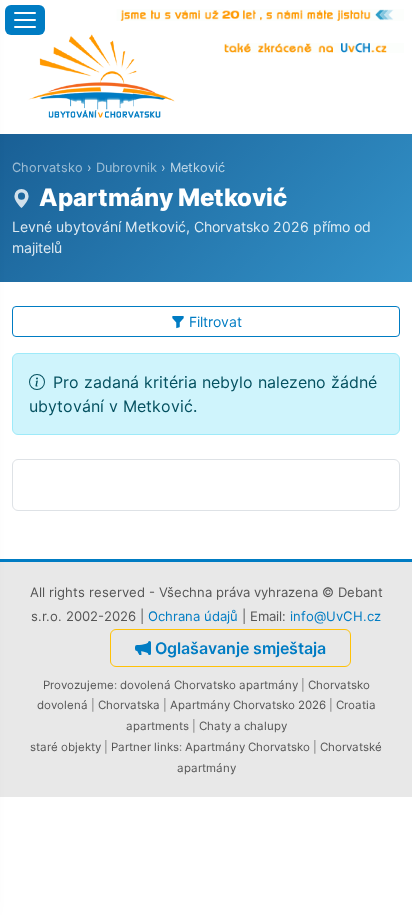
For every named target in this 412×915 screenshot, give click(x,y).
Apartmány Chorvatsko (247, 747)
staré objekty (65, 747)
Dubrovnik (126, 167)
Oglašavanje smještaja (240, 648)
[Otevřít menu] (25, 20)
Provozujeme (78, 685)
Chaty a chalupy (243, 726)
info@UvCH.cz (335, 616)
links (166, 747)
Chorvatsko (47, 167)
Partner (131, 747)
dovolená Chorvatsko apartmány (209, 685)
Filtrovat (215, 321)
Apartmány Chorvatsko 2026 (248, 705)
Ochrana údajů (193, 616)
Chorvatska (129, 705)
